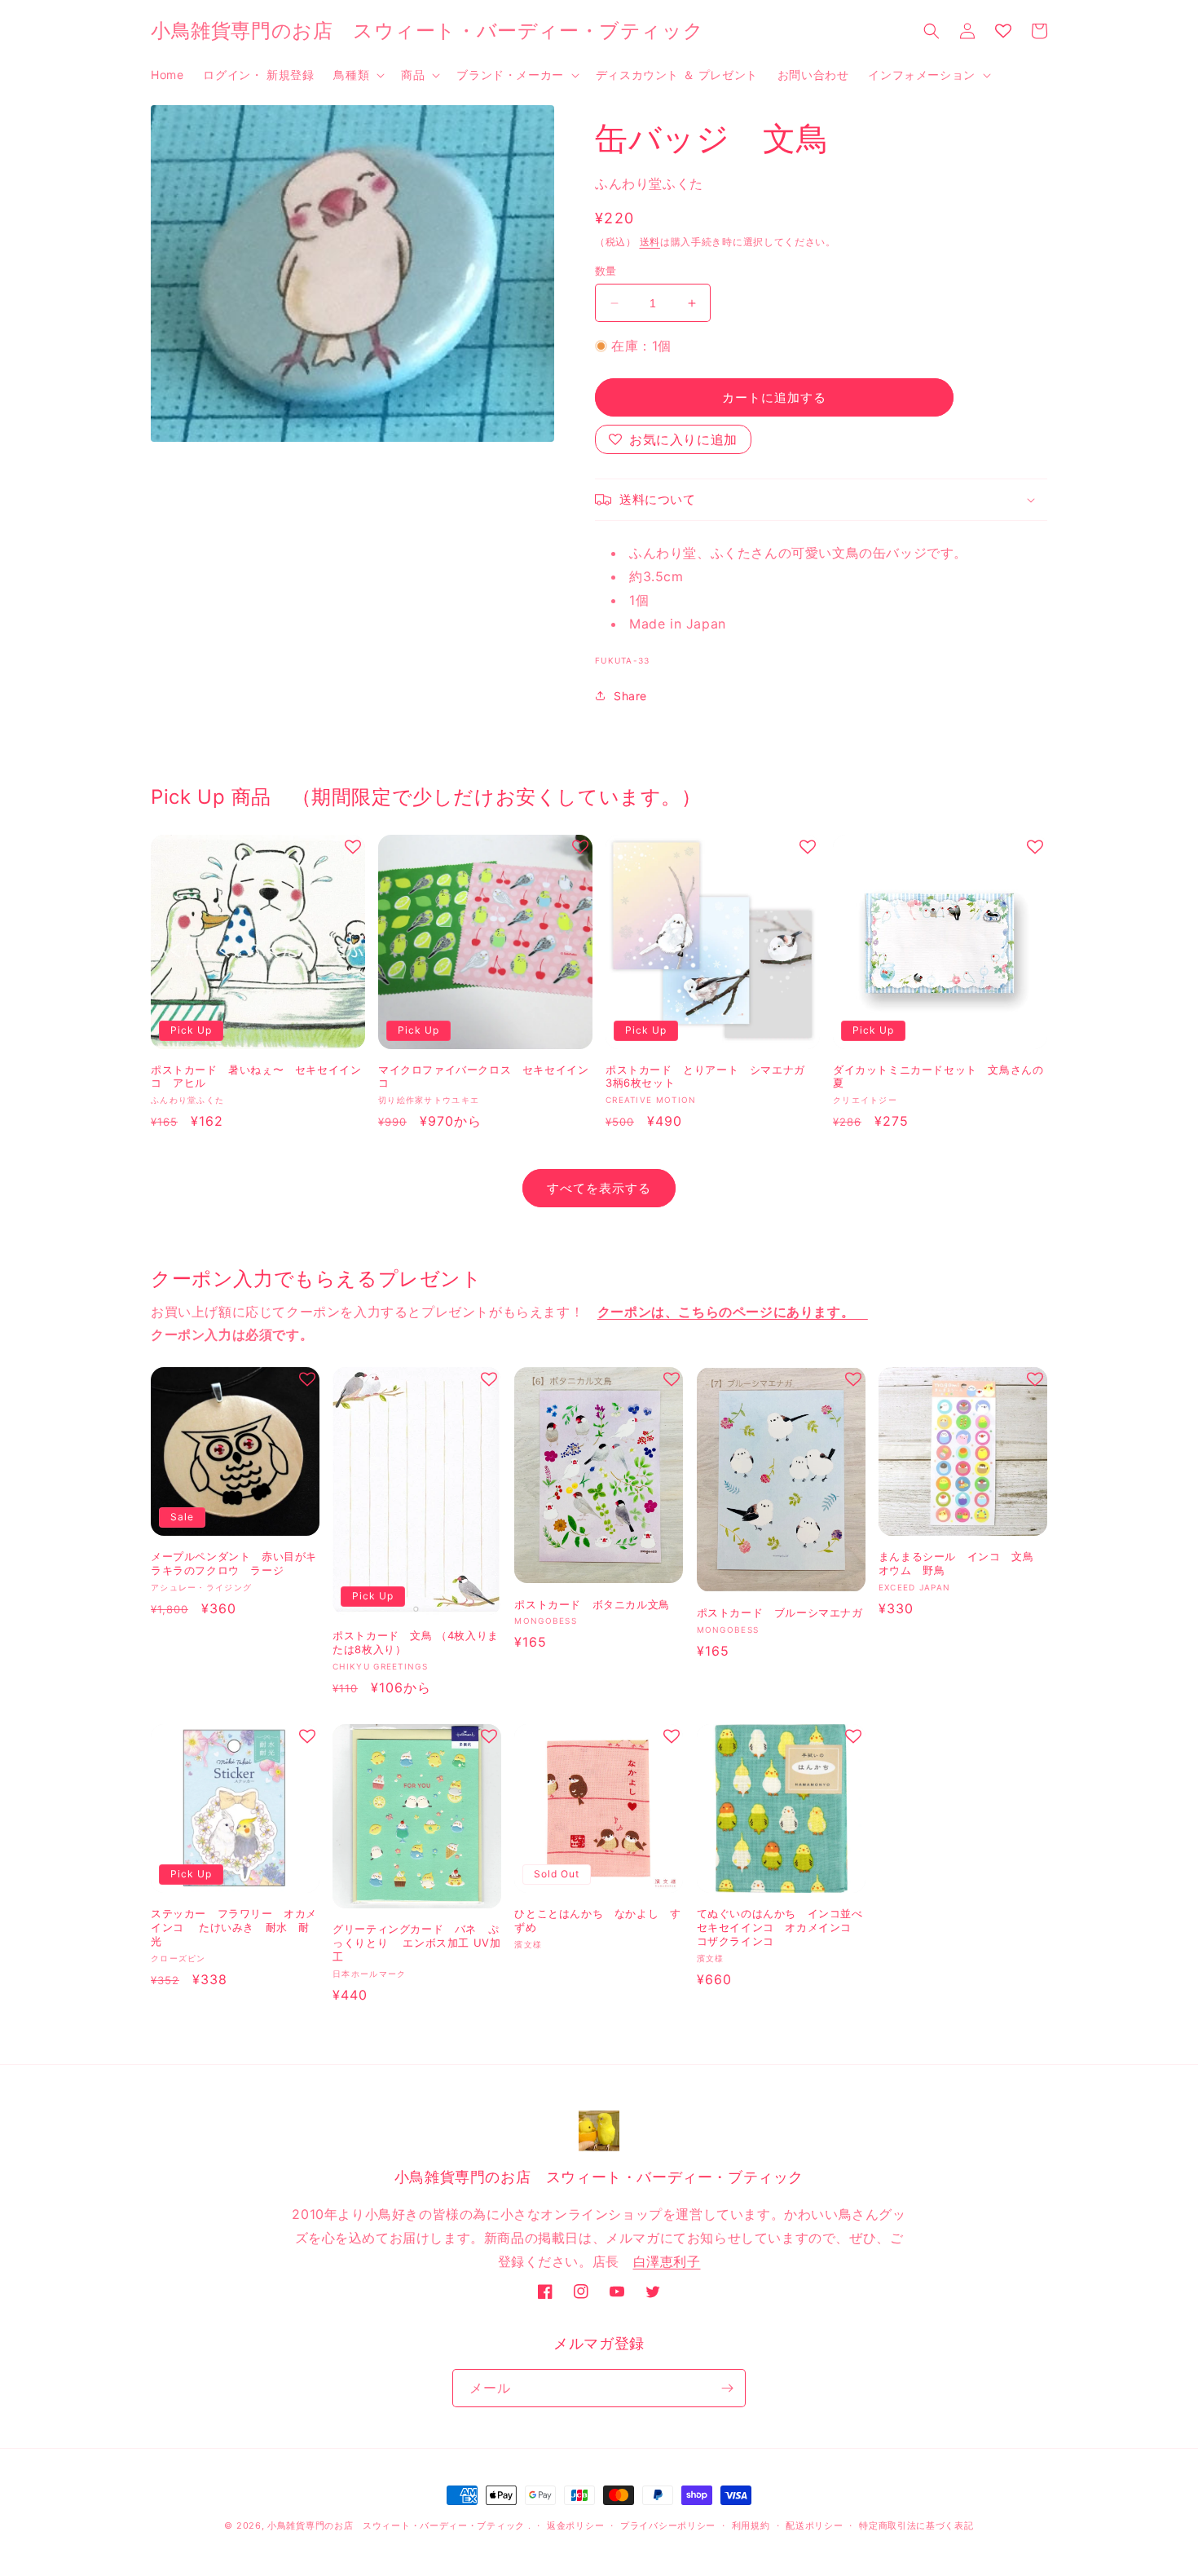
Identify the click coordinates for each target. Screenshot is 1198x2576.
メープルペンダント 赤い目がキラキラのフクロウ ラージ (234, 1563)
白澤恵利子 (667, 2261)
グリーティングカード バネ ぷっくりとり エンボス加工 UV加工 (416, 1943)
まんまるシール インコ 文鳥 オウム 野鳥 (962, 1563)
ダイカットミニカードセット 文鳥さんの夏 (938, 1076)
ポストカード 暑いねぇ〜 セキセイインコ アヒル (256, 1076)
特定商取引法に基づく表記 (916, 2525)
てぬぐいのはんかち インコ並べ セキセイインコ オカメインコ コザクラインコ (780, 1927)
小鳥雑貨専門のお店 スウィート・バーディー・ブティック (396, 2525)
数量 (606, 271)
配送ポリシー (814, 2525)
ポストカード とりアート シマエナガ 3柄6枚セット (711, 1076)
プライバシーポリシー (668, 2525)
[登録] (727, 2388)
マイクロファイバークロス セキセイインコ (483, 1076)
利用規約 (751, 2525)
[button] (357, 75)
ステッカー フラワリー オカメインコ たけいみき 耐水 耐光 (234, 1927)
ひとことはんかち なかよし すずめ (597, 1920)
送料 (650, 242)
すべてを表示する (599, 1188)
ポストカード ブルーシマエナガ (780, 1612)
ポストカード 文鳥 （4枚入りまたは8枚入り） (416, 1642)
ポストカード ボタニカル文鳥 (592, 1604)
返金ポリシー (575, 2525)
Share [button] (630, 696)
